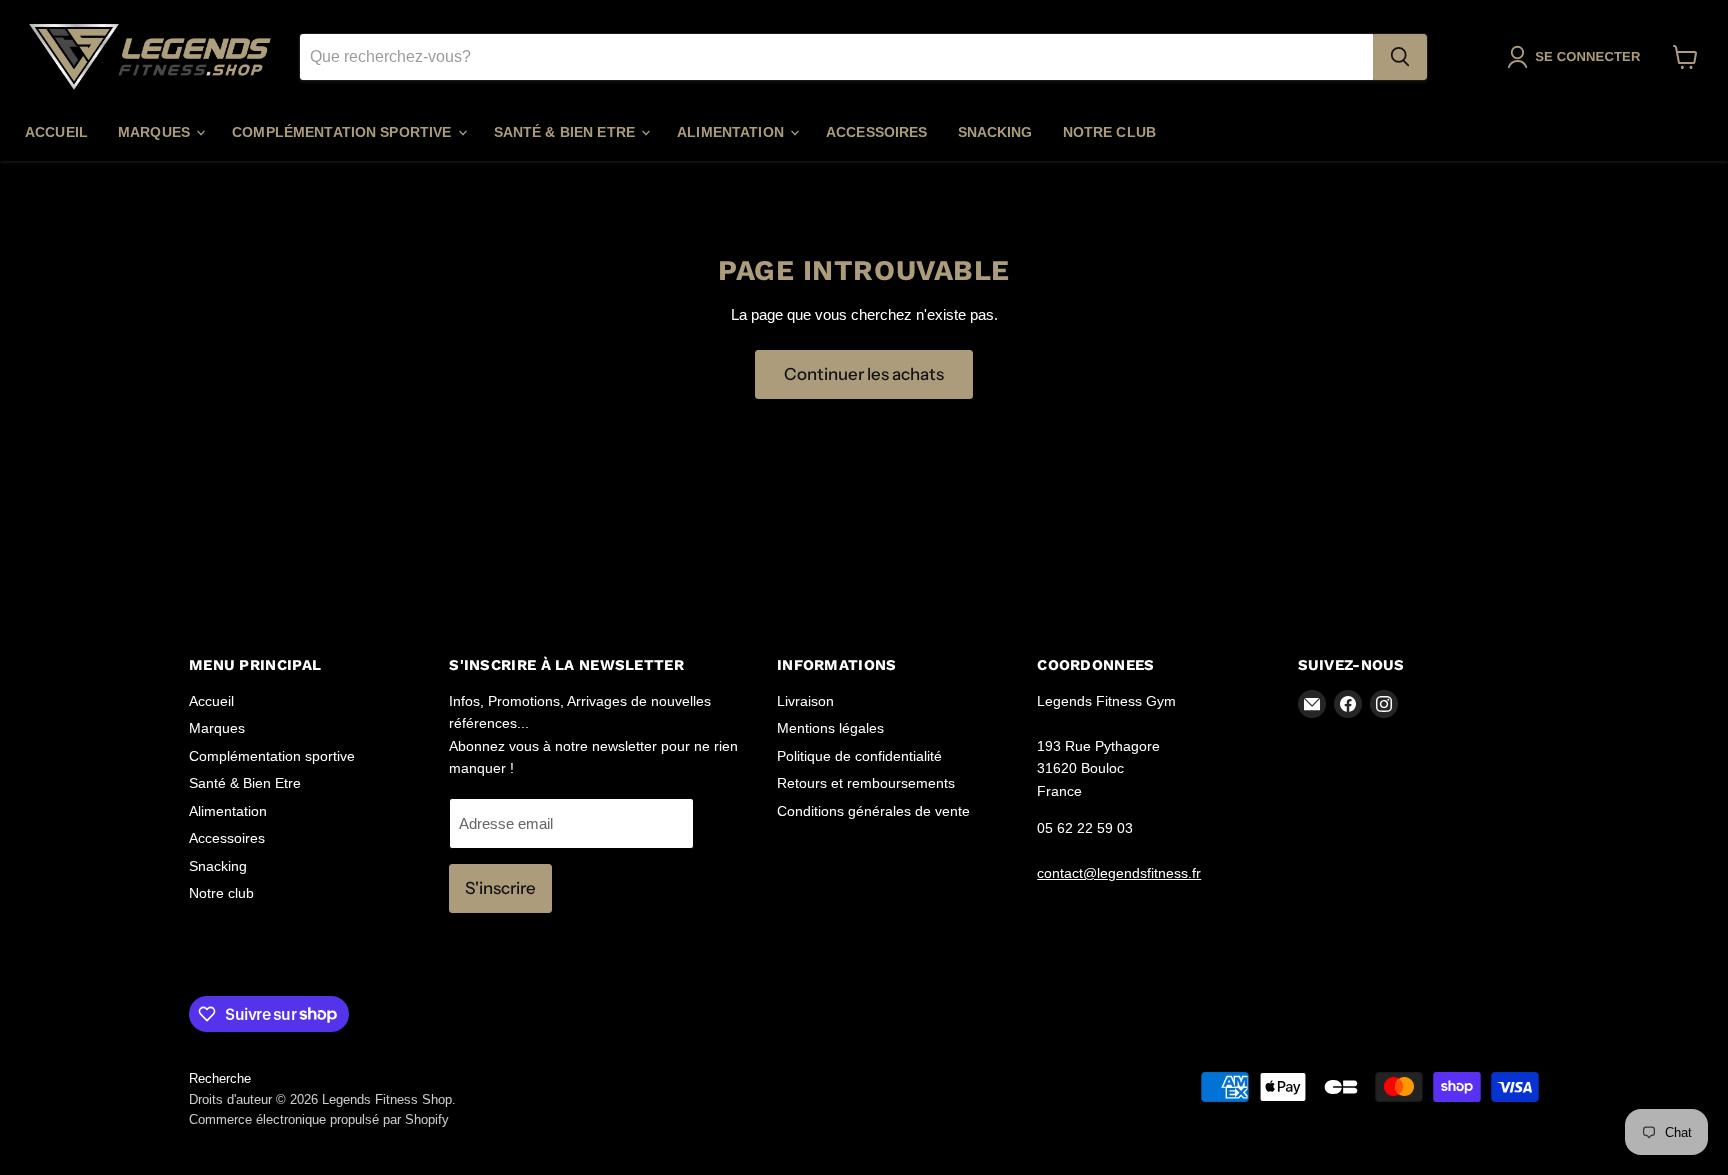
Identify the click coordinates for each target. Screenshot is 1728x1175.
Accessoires (877, 132)
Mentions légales (830, 728)
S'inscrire (500, 888)
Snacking (995, 132)
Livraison (805, 701)
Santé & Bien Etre (567, 132)
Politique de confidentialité (859, 756)
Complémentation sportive (344, 132)
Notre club (1109, 132)
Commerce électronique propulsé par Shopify (319, 1119)
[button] (1577, 57)
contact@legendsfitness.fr (1119, 873)
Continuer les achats (864, 374)
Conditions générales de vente (873, 811)
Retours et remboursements (866, 783)
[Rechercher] (1400, 57)
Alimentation (732, 132)
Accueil (56, 132)
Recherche (220, 1078)
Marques (156, 132)
